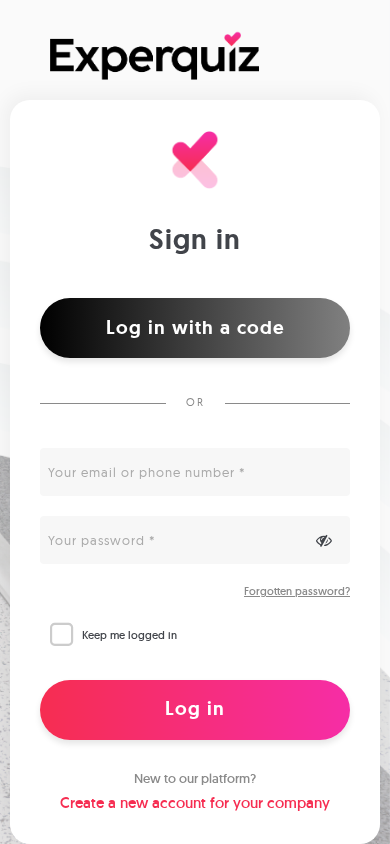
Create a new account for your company (195, 802)
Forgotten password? (297, 591)
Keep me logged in (129, 635)
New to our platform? (195, 778)
